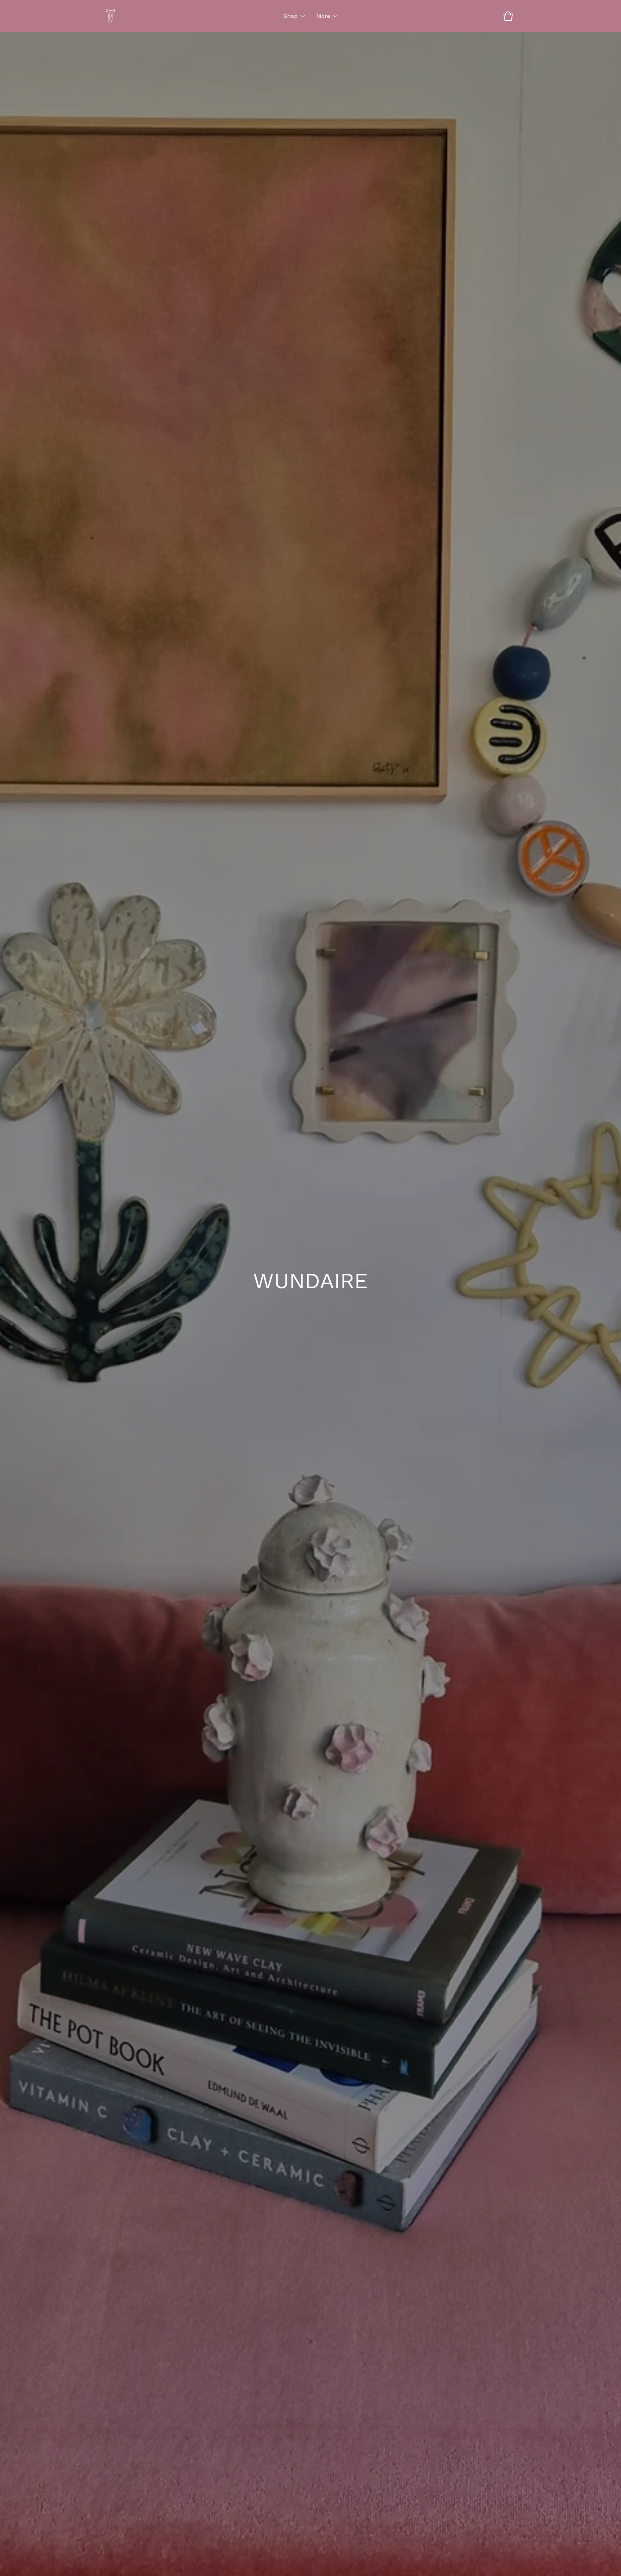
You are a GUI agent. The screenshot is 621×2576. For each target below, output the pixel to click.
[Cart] (508, 16)
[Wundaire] (111, 16)
